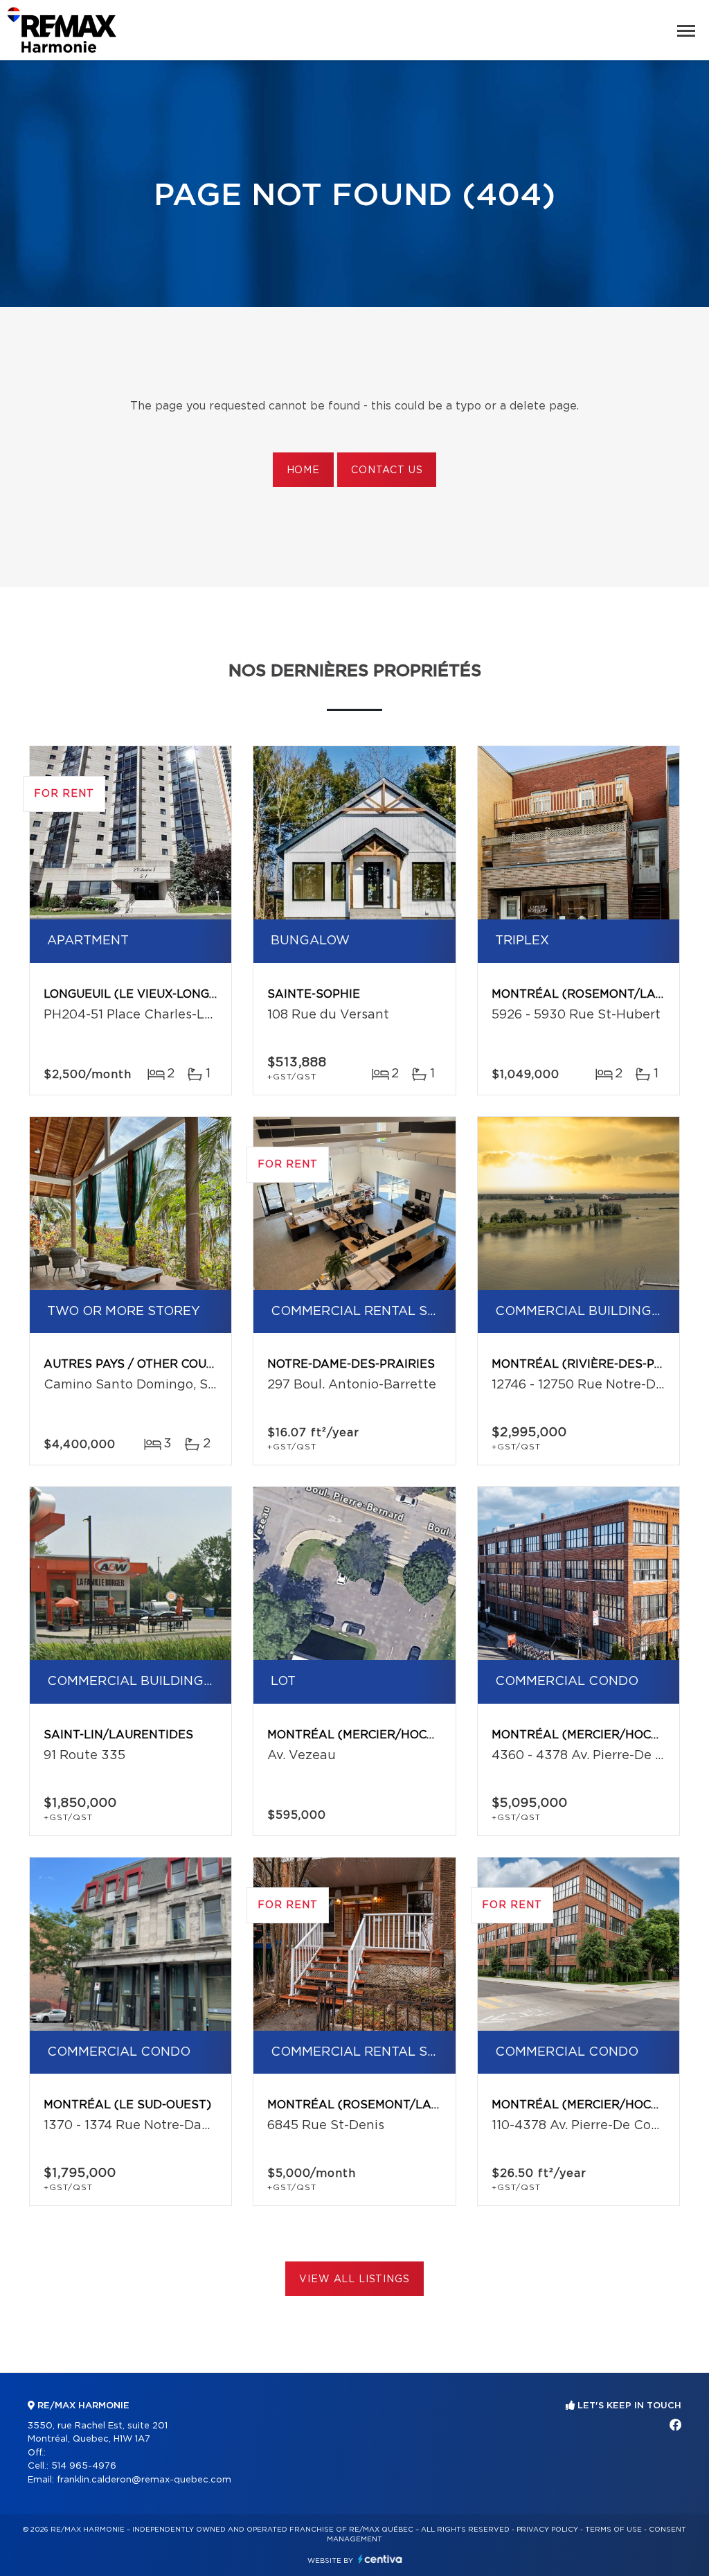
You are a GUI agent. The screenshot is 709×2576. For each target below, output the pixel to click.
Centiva (380, 2559)
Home (303, 470)
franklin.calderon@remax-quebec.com (144, 2480)
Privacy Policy (547, 2530)
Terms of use (613, 2530)
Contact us (387, 470)
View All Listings (354, 2279)
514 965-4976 (84, 2466)
